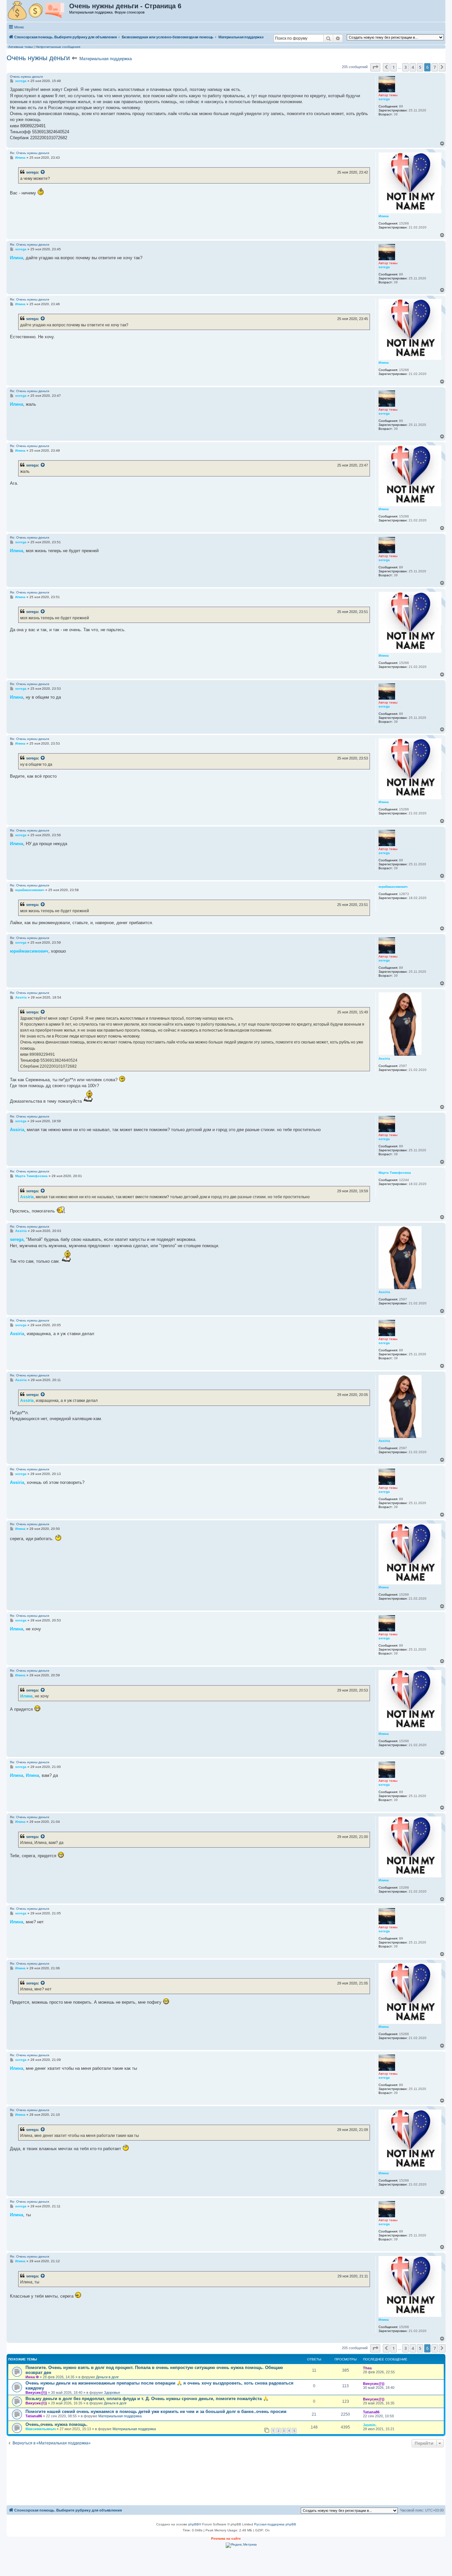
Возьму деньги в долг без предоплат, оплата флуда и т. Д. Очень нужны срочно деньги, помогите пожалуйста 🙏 (147, 2399)
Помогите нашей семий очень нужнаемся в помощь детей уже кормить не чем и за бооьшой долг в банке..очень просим (156, 2412)
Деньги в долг (107, 2377)
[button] (375, 67)
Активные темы (21, 47)
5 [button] (420, 67)
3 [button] (406, 67)
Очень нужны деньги (38, 58)
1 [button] (394, 67)
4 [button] (413, 67)
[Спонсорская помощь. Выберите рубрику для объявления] (38, 11)
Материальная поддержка (106, 59)
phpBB (194, 2524)
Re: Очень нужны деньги (30, 153)
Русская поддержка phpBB (275, 2524)
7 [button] (435, 67)
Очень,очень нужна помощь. (57, 2424)
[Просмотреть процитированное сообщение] (43, 172)
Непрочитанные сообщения (58, 47)
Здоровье (112, 2392)
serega (32, 172)
